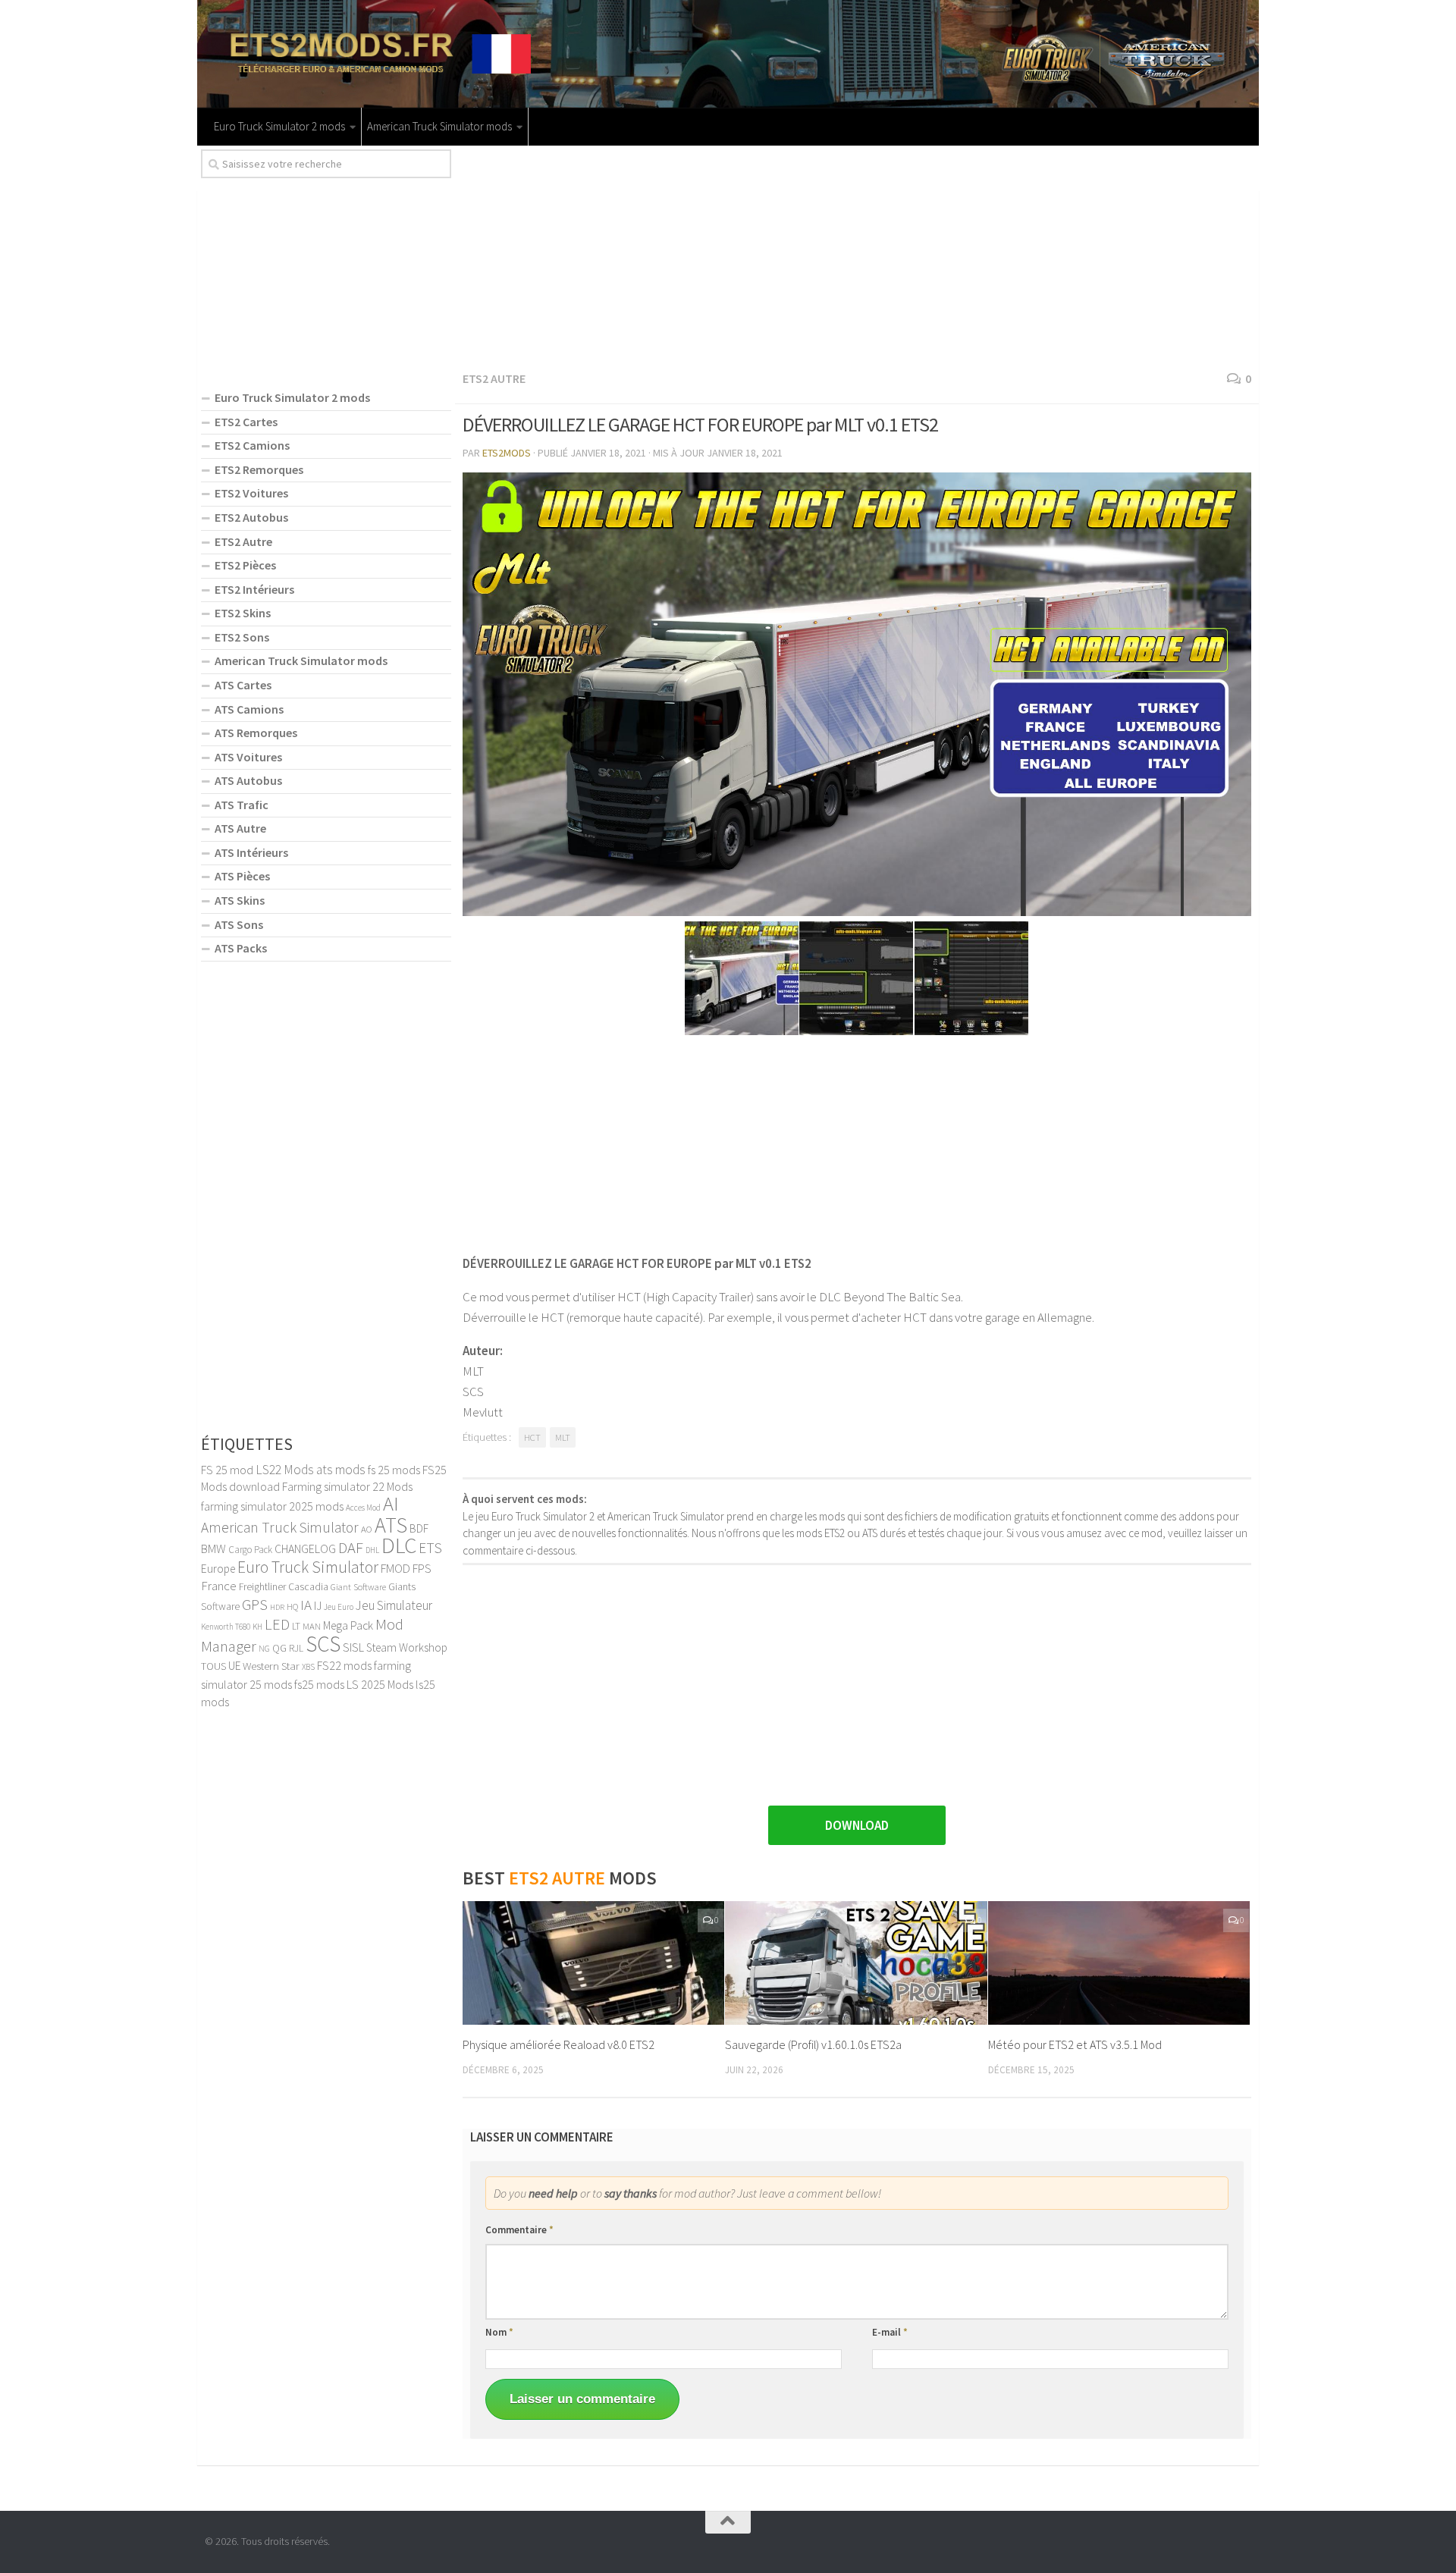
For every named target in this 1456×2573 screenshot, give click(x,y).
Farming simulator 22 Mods (347, 1486)
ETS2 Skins (243, 613)
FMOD (395, 1568)
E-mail (890, 2332)
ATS (391, 1525)
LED (277, 1624)
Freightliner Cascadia (284, 1587)
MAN (312, 1626)
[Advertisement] (857, 256)
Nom (499, 2332)
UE (234, 1666)
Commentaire (519, 2230)
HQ (292, 1607)
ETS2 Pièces (245, 565)
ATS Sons (239, 924)
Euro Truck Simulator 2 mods (279, 126)
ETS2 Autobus (251, 517)
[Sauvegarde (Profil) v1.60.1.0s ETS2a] (856, 1963)
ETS (430, 1548)
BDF (419, 1528)
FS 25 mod (227, 1470)
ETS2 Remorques (259, 469)
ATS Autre (240, 828)
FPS (422, 1568)
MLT (563, 1437)
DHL (372, 1550)
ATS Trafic (242, 805)
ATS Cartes (243, 685)
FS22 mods (344, 1665)
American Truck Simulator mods (439, 126)
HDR (277, 1607)
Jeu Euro (339, 1607)
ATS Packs (241, 948)
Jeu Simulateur (394, 1605)
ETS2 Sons (242, 637)
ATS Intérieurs (251, 852)
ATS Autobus (248, 780)
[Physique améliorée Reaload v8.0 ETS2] (593, 1963)
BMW (213, 1549)
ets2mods (507, 453)
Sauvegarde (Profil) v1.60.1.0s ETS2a (813, 2044)
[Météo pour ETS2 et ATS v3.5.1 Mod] (1119, 1963)
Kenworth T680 (226, 1627)
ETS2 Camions (252, 445)
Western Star (271, 1666)
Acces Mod (363, 1508)
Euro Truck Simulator (308, 1567)
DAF (351, 1548)
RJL (296, 1648)
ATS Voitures (248, 757)
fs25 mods (319, 1684)
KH (257, 1627)
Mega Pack (348, 1625)
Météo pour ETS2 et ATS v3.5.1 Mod (1075, 2044)
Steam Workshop (407, 1647)
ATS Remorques (256, 733)
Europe (218, 1569)
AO (367, 1529)
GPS (255, 1605)
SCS (323, 1644)
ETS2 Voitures (251, 493)
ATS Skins (240, 900)
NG (264, 1649)
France (219, 1586)
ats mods (341, 1470)
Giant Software (358, 1587)
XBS (308, 1667)
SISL (353, 1647)
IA (306, 1605)
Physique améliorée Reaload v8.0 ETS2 (559, 2044)
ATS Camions (249, 709)
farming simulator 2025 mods (272, 1506)
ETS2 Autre (494, 378)
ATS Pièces (242, 876)
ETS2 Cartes (246, 422)
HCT (532, 1437)
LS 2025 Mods (380, 1684)
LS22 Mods (285, 1470)
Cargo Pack (250, 1550)
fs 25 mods (394, 1470)
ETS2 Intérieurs (254, 589)
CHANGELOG (305, 1549)
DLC (399, 1545)
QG (279, 1648)
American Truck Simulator (280, 1527)
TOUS (213, 1666)
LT (296, 1626)
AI (391, 1503)
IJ (318, 1606)
